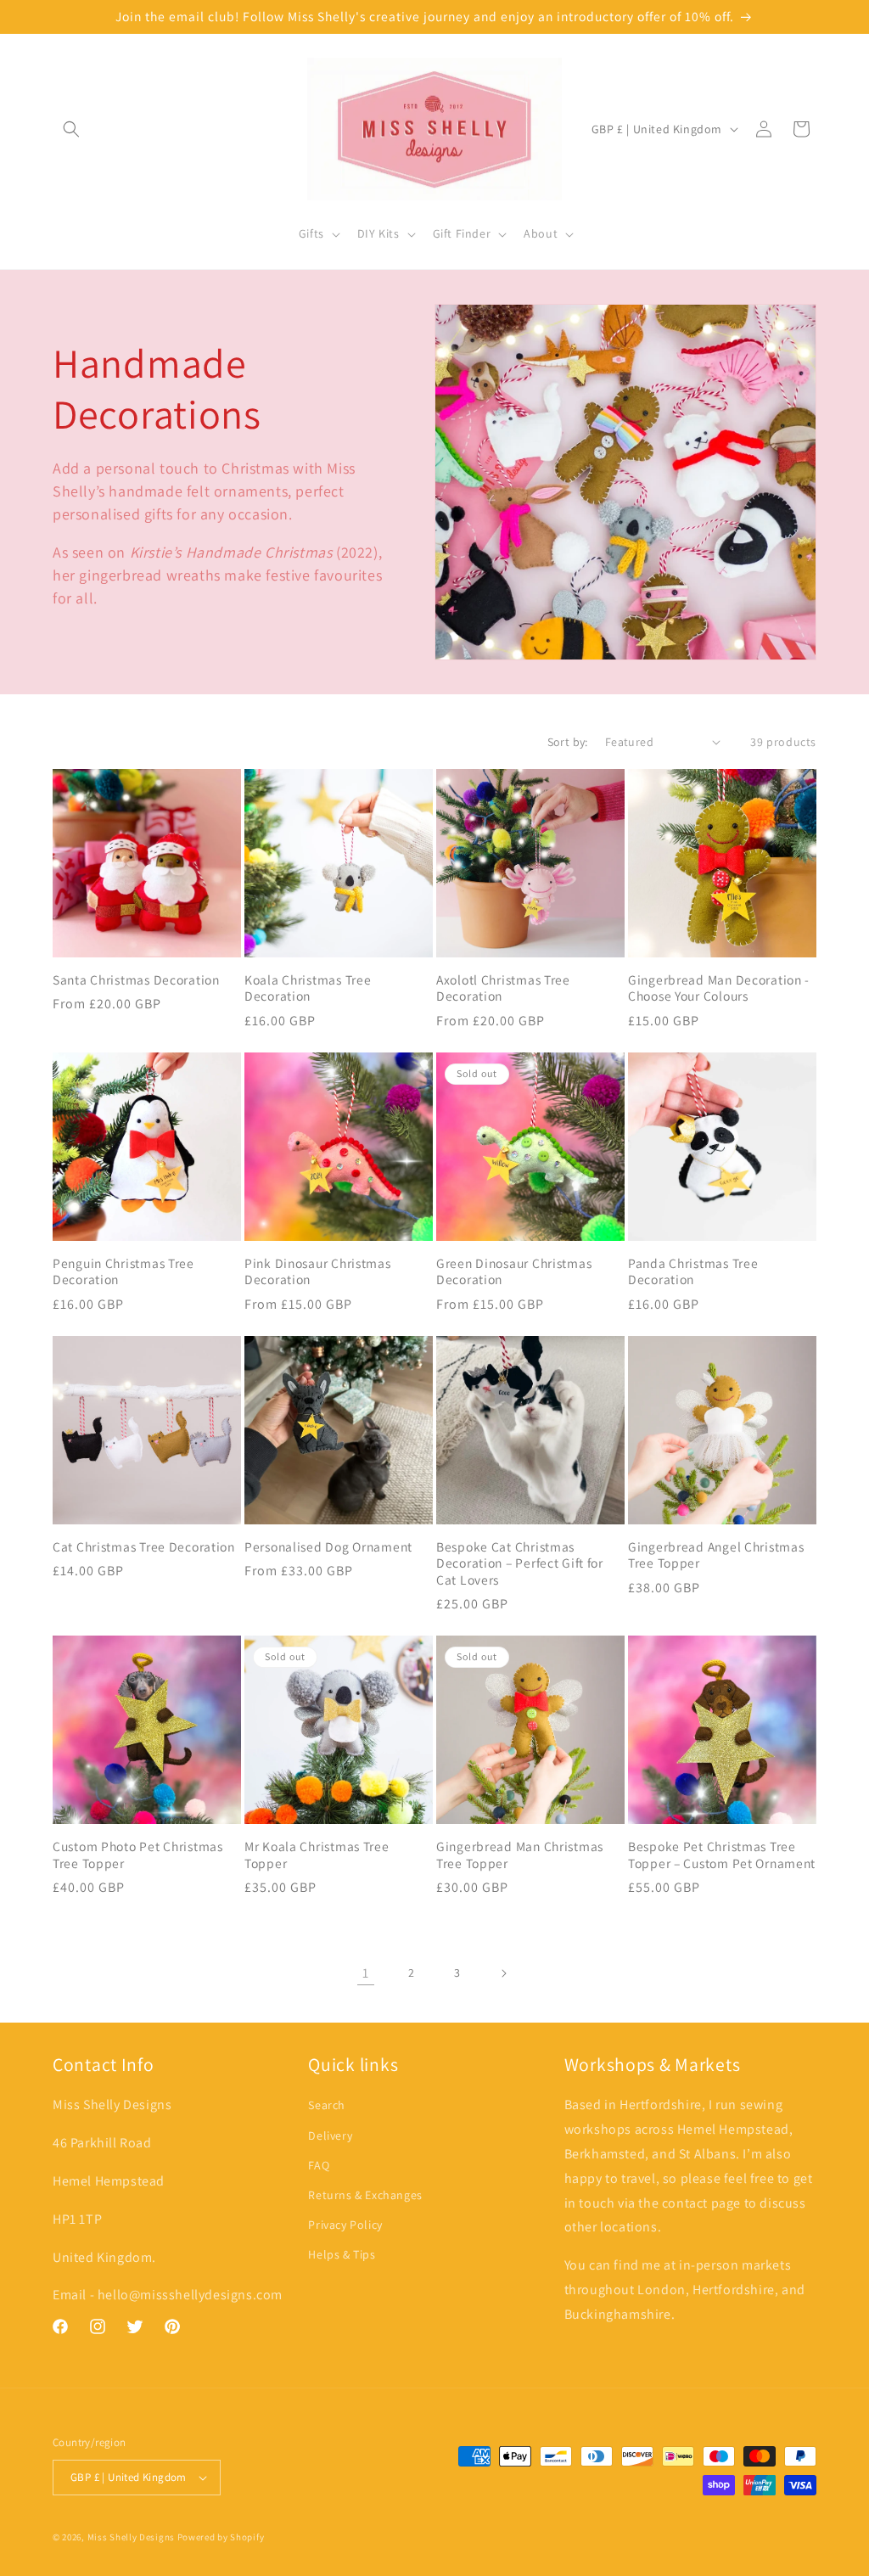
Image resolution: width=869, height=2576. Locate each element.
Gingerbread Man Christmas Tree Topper (520, 1855)
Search (327, 2105)
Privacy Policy (345, 2225)
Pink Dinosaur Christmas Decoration (318, 1271)
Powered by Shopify (221, 2537)
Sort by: (568, 742)
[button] (71, 129)
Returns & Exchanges (365, 2195)
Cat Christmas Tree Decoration (144, 1547)
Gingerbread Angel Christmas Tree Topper (716, 1555)
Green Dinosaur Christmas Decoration (514, 1271)
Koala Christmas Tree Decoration (308, 988)
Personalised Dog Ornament (328, 1547)
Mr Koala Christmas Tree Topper (317, 1855)
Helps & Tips (342, 2254)
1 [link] (366, 1973)
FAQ (319, 2165)
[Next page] (503, 1973)
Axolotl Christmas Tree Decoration (503, 988)
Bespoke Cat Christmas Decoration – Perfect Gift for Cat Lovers (520, 1563)
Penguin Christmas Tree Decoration (123, 1271)
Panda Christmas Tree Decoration (693, 1271)
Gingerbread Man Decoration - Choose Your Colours (719, 988)
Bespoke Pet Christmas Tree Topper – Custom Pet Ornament (722, 1855)
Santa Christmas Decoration (136, 980)
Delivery (330, 2135)
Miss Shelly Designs (131, 2537)
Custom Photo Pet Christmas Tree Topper (138, 1855)
